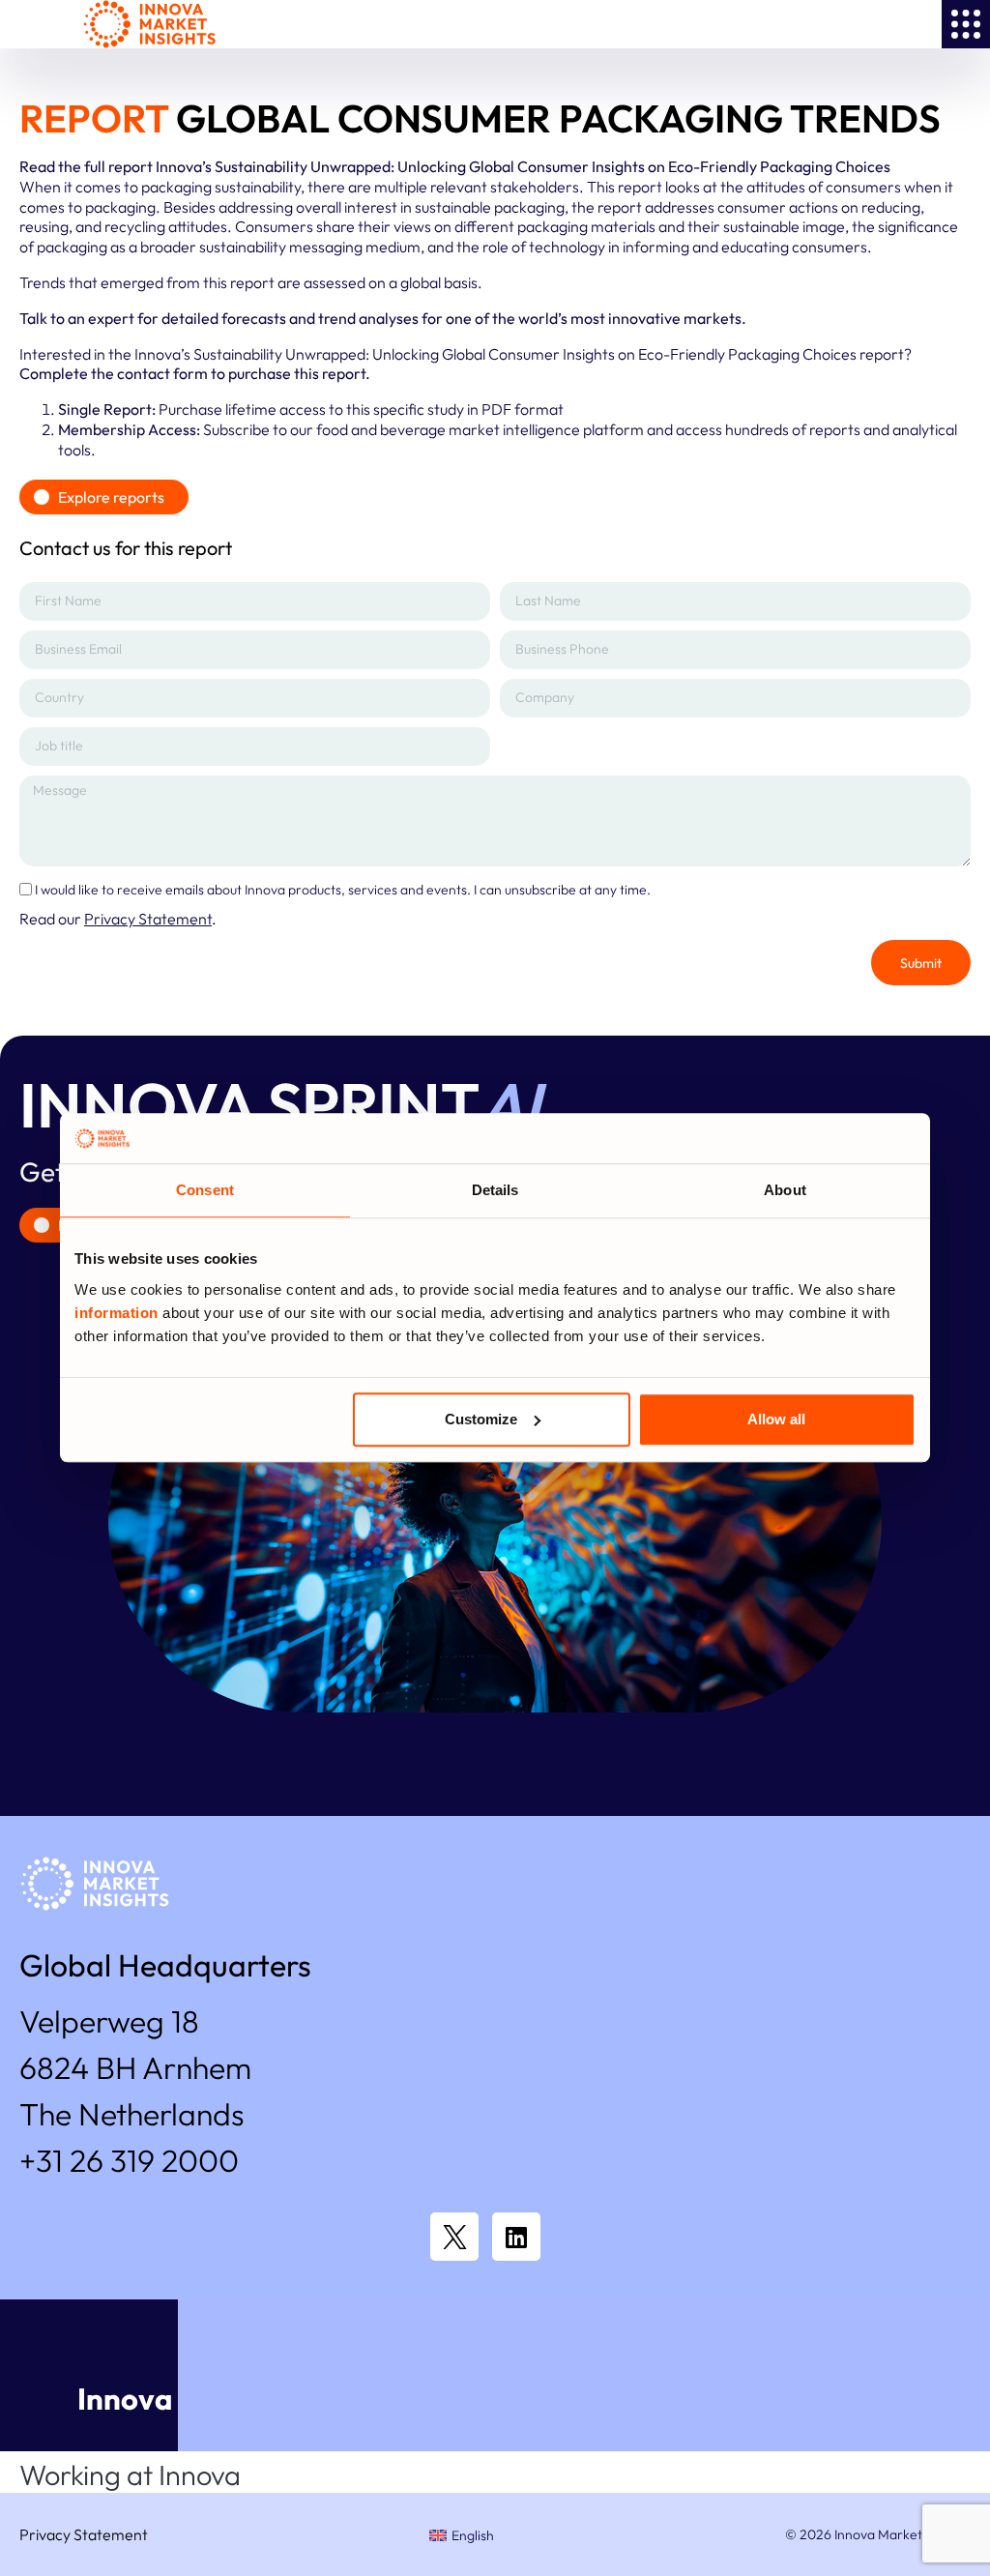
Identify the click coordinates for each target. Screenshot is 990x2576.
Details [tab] (495, 1191)
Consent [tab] (205, 1191)
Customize (481, 1419)
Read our (116, 919)
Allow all (776, 1419)
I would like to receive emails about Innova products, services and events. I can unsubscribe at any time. (343, 889)
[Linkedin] (516, 2237)
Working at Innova (130, 2475)
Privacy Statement (84, 2534)
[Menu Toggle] (966, 24)
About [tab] (785, 1191)
